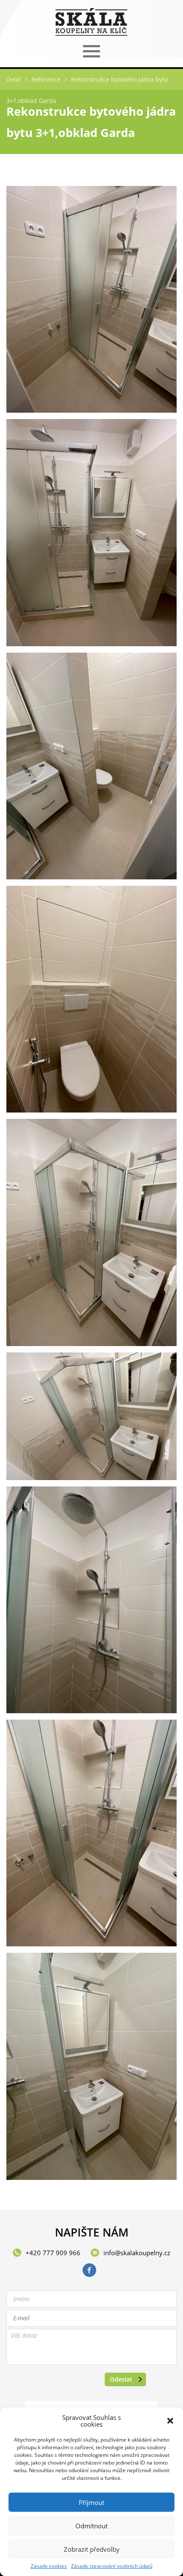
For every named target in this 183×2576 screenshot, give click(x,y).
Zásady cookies (49, 2566)
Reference (46, 79)
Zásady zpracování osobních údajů (112, 2566)
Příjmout (91, 2502)
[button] (170, 2421)
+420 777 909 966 (53, 2253)
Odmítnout (91, 2526)
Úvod (14, 79)
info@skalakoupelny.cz (137, 2253)
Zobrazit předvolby (92, 2549)
